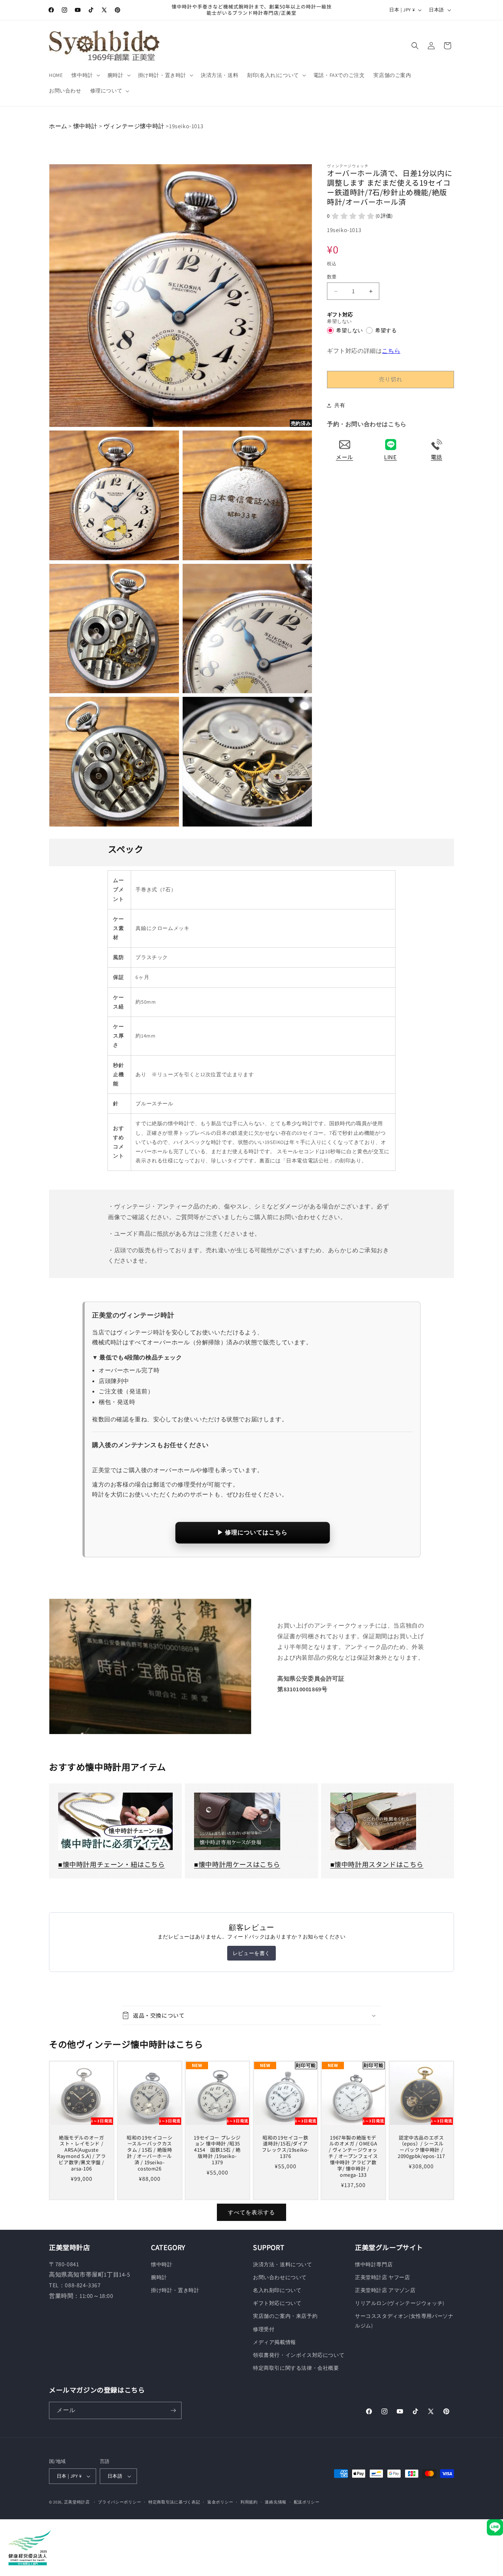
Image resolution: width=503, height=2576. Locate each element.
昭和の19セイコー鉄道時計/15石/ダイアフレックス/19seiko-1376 (285, 2147)
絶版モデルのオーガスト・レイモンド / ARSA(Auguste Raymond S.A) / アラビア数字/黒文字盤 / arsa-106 (81, 2153)
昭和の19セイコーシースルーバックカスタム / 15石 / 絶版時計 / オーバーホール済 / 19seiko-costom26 (150, 2153)
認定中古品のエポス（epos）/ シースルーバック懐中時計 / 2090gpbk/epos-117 (421, 2147)
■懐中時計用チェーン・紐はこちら (112, 1864)
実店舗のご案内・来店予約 (285, 2316)
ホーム (58, 126)
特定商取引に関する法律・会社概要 (296, 2368)
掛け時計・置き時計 (175, 2290)
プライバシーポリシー (119, 2502)
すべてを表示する (251, 2212)
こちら (391, 351)
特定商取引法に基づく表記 (174, 2502)
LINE (390, 457)
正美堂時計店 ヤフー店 (383, 2277)
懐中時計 (85, 126)
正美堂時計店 (77, 2502)
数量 (332, 277)
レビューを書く (251, 1953)
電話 (437, 457)
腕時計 (159, 2277)
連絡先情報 (276, 2502)
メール (344, 457)
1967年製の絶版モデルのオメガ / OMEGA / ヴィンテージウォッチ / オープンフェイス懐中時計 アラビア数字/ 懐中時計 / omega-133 (353, 2156)
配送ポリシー (307, 2502)
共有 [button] (340, 405)
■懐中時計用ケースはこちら (237, 1864)
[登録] (173, 2410)
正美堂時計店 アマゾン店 (385, 2290)
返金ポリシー (220, 2502)
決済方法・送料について (283, 2264)
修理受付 (264, 2329)
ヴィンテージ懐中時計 (134, 126)
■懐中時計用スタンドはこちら (377, 1864)
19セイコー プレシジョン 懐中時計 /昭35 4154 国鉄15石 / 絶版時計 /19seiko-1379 (218, 2150)
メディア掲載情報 (275, 2342)
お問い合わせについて (280, 2277)
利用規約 (249, 2502)
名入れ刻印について (277, 2290)
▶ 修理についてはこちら (252, 1532)
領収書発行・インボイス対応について (299, 2355)
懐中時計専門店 (374, 2264)
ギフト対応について (277, 2303)
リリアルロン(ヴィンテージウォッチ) (400, 2303)
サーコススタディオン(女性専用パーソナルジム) (404, 2321)
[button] (85, 75)
